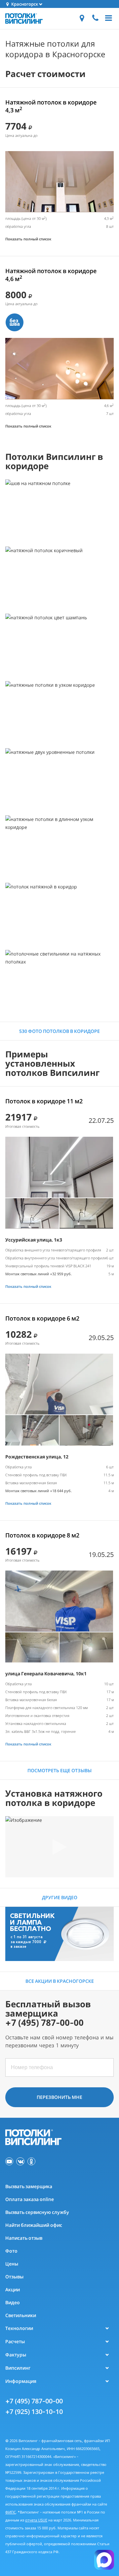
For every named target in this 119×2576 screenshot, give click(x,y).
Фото (11, 2251)
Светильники (21, 2315)
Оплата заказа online (30, 2199)
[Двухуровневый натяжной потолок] (59, 779)
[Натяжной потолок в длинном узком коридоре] (59, 846)
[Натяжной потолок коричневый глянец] (59, 577)
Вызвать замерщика (29, 2186)
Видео (13, 2302)
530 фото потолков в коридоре (59, 1031)
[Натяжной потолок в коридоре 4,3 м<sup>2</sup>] (59, 182)
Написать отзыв (24, 2238)
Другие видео (60, 1897)
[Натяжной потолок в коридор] (59, 913)
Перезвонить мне (59, 2097)
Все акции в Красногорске (60, 1981)
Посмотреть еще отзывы (59, 1770)
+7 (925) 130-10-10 (34, 2412)
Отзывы (14, 2277)
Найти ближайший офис (34, 2225)
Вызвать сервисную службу (37, 2212)
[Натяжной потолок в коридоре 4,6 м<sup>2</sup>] (59, 368)
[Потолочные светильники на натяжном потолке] (59, 981)
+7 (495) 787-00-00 (34, 2401)
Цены (12, 2264)
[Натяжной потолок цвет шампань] (59, 644)
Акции (13, 2290)
